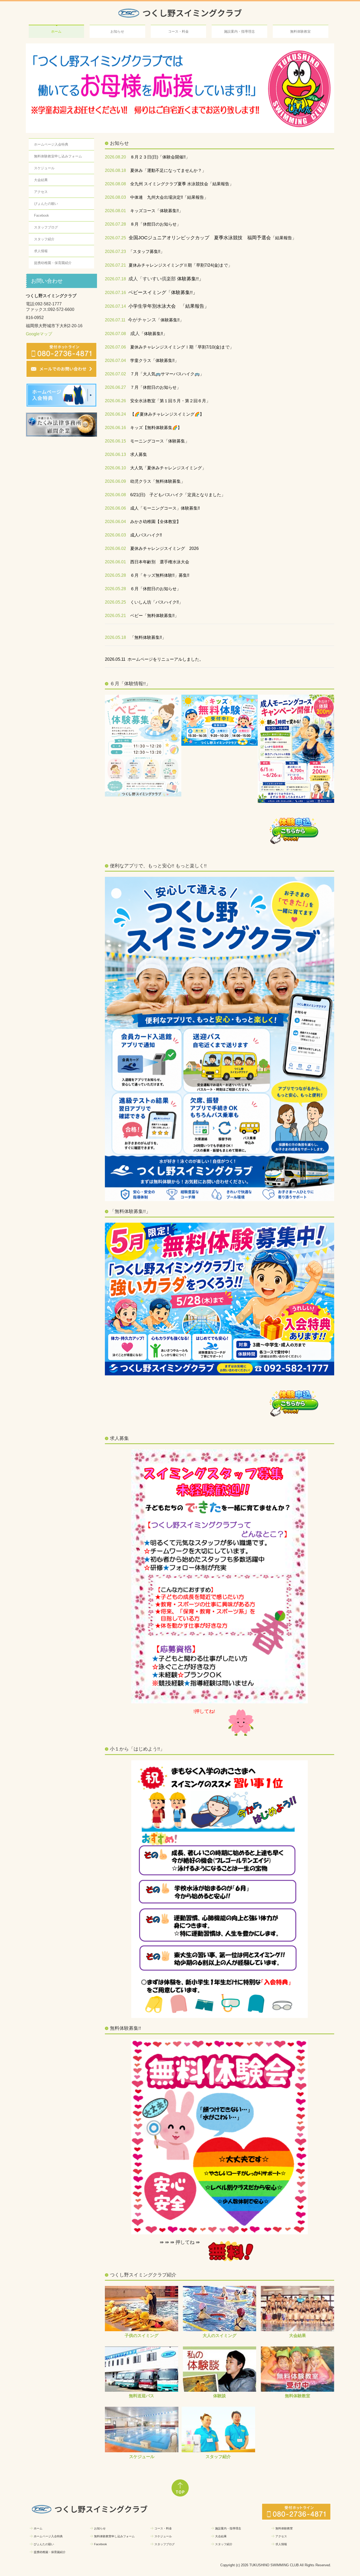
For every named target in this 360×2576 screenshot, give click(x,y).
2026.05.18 (115, 638)
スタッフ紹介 (44, 239)
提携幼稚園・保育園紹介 (53, 263)
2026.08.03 (115, 198)
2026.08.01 (115, 211)
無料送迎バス (142, 2396)
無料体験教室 (300, 31)
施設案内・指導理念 (239, 31)
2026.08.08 (115, 184)
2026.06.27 (115, 388)
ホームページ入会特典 (51, 145)
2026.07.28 (115, 224)
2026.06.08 (115, 495)
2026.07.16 (115, 293)
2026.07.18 (115, 279)
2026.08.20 (115, 157)
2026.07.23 (115, 252)
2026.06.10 (115, 468)
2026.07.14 (115, 307)
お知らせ (117, 31)
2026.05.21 (115, 616)
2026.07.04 (115, 361)
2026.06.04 (115, 522)
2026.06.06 (115, 508)
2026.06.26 (115, 401)
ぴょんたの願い (46, 204)
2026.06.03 (115, 535)
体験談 (220, 2396)
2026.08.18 (115, 171)
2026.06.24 (115, 414)
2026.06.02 (115, 549)
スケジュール (44, 168)
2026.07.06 (115, 347)
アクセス (41, 192)
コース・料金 (178, 31)
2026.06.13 (115, 455)
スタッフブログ (46, 228)
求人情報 (41, 251)
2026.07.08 (115, 334)
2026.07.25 (115, 238)
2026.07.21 (115, 265)
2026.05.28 (115, 576)
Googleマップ (39, 334)
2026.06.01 (115, 562)
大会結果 (41, 180)
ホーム (56, 31)
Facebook (42, 216)
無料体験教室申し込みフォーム (58, 156)
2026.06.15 (115, 441)
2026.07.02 (115, 374)
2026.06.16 (115, 428)
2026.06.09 (115, 482)
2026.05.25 (115, 602)
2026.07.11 (115, 320)
